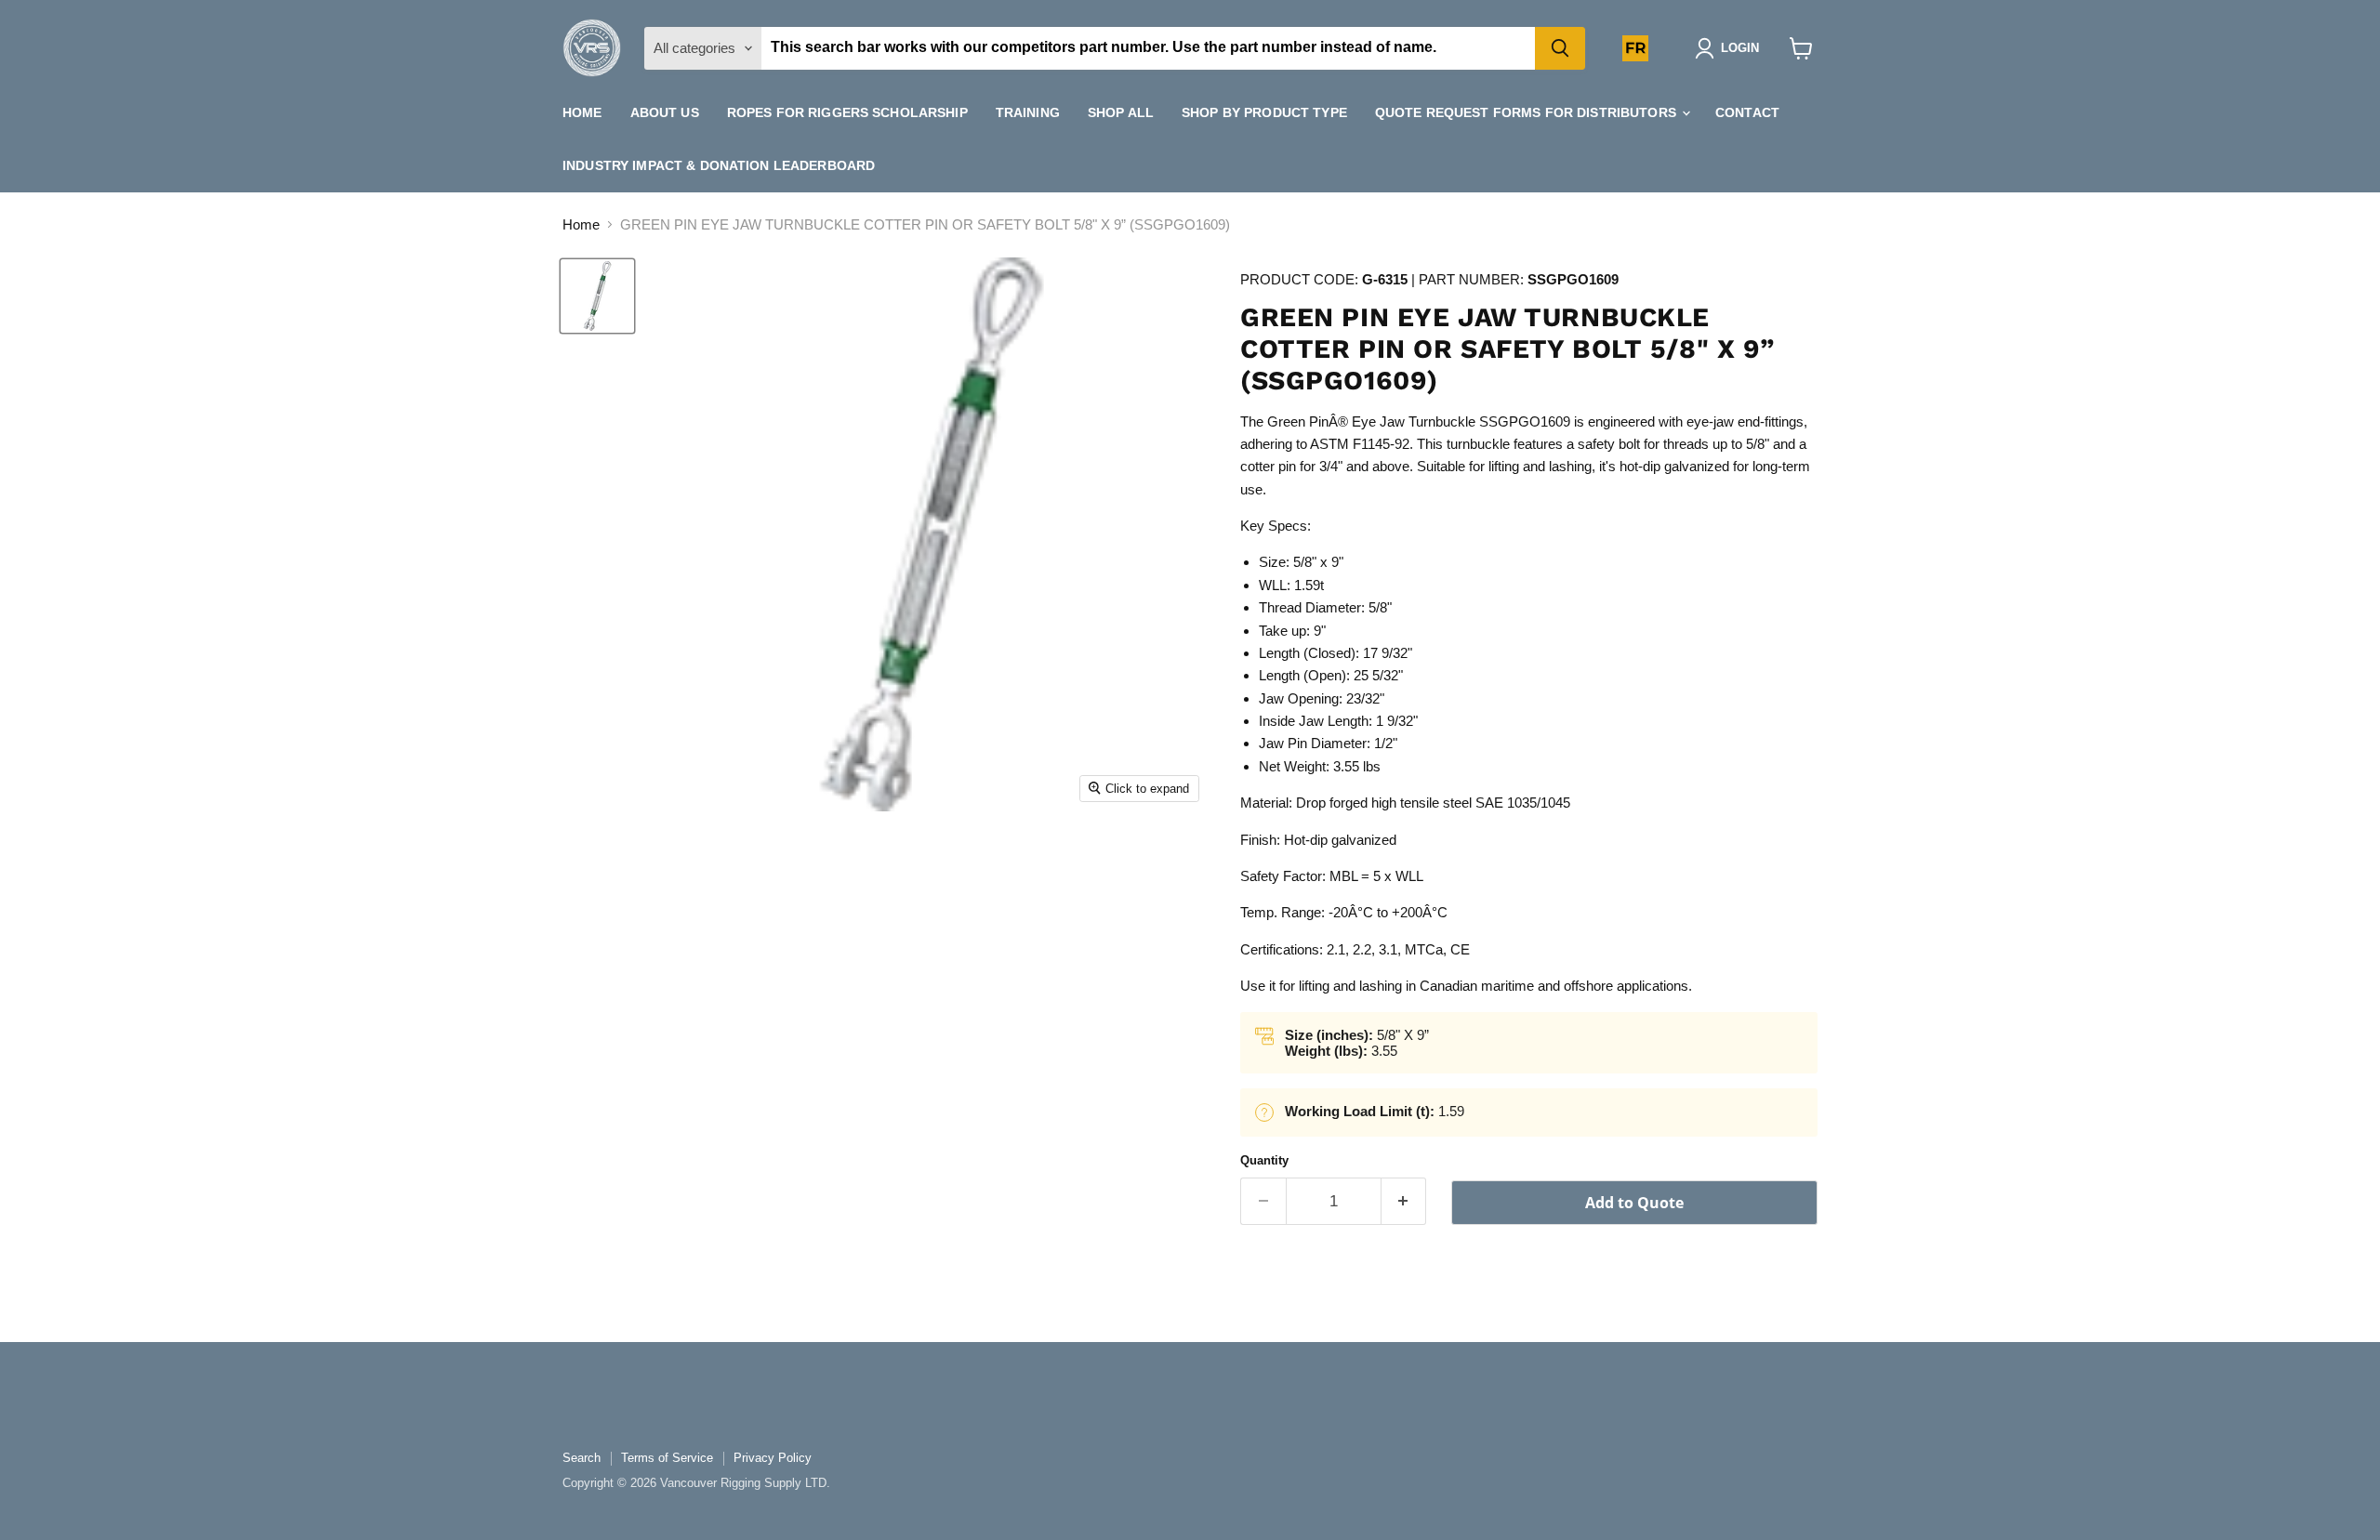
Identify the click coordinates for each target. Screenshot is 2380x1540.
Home (582, 112)
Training (1028, 112)
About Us (665, 112)
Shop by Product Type (1264, 112)
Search (582, 1458)
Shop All (1121, 112)
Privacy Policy (773, 1458)
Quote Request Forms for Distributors (1527, 112)
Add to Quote (1634, 1203)
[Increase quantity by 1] (1404, 1201)
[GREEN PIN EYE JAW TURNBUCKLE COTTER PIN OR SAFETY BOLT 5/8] (597, 296)
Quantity (1264, 1160)
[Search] (1560, 48)
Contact (1747, 112)
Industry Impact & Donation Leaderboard (719, 165)
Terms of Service (667, 1458)
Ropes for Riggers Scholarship (847, 112)
